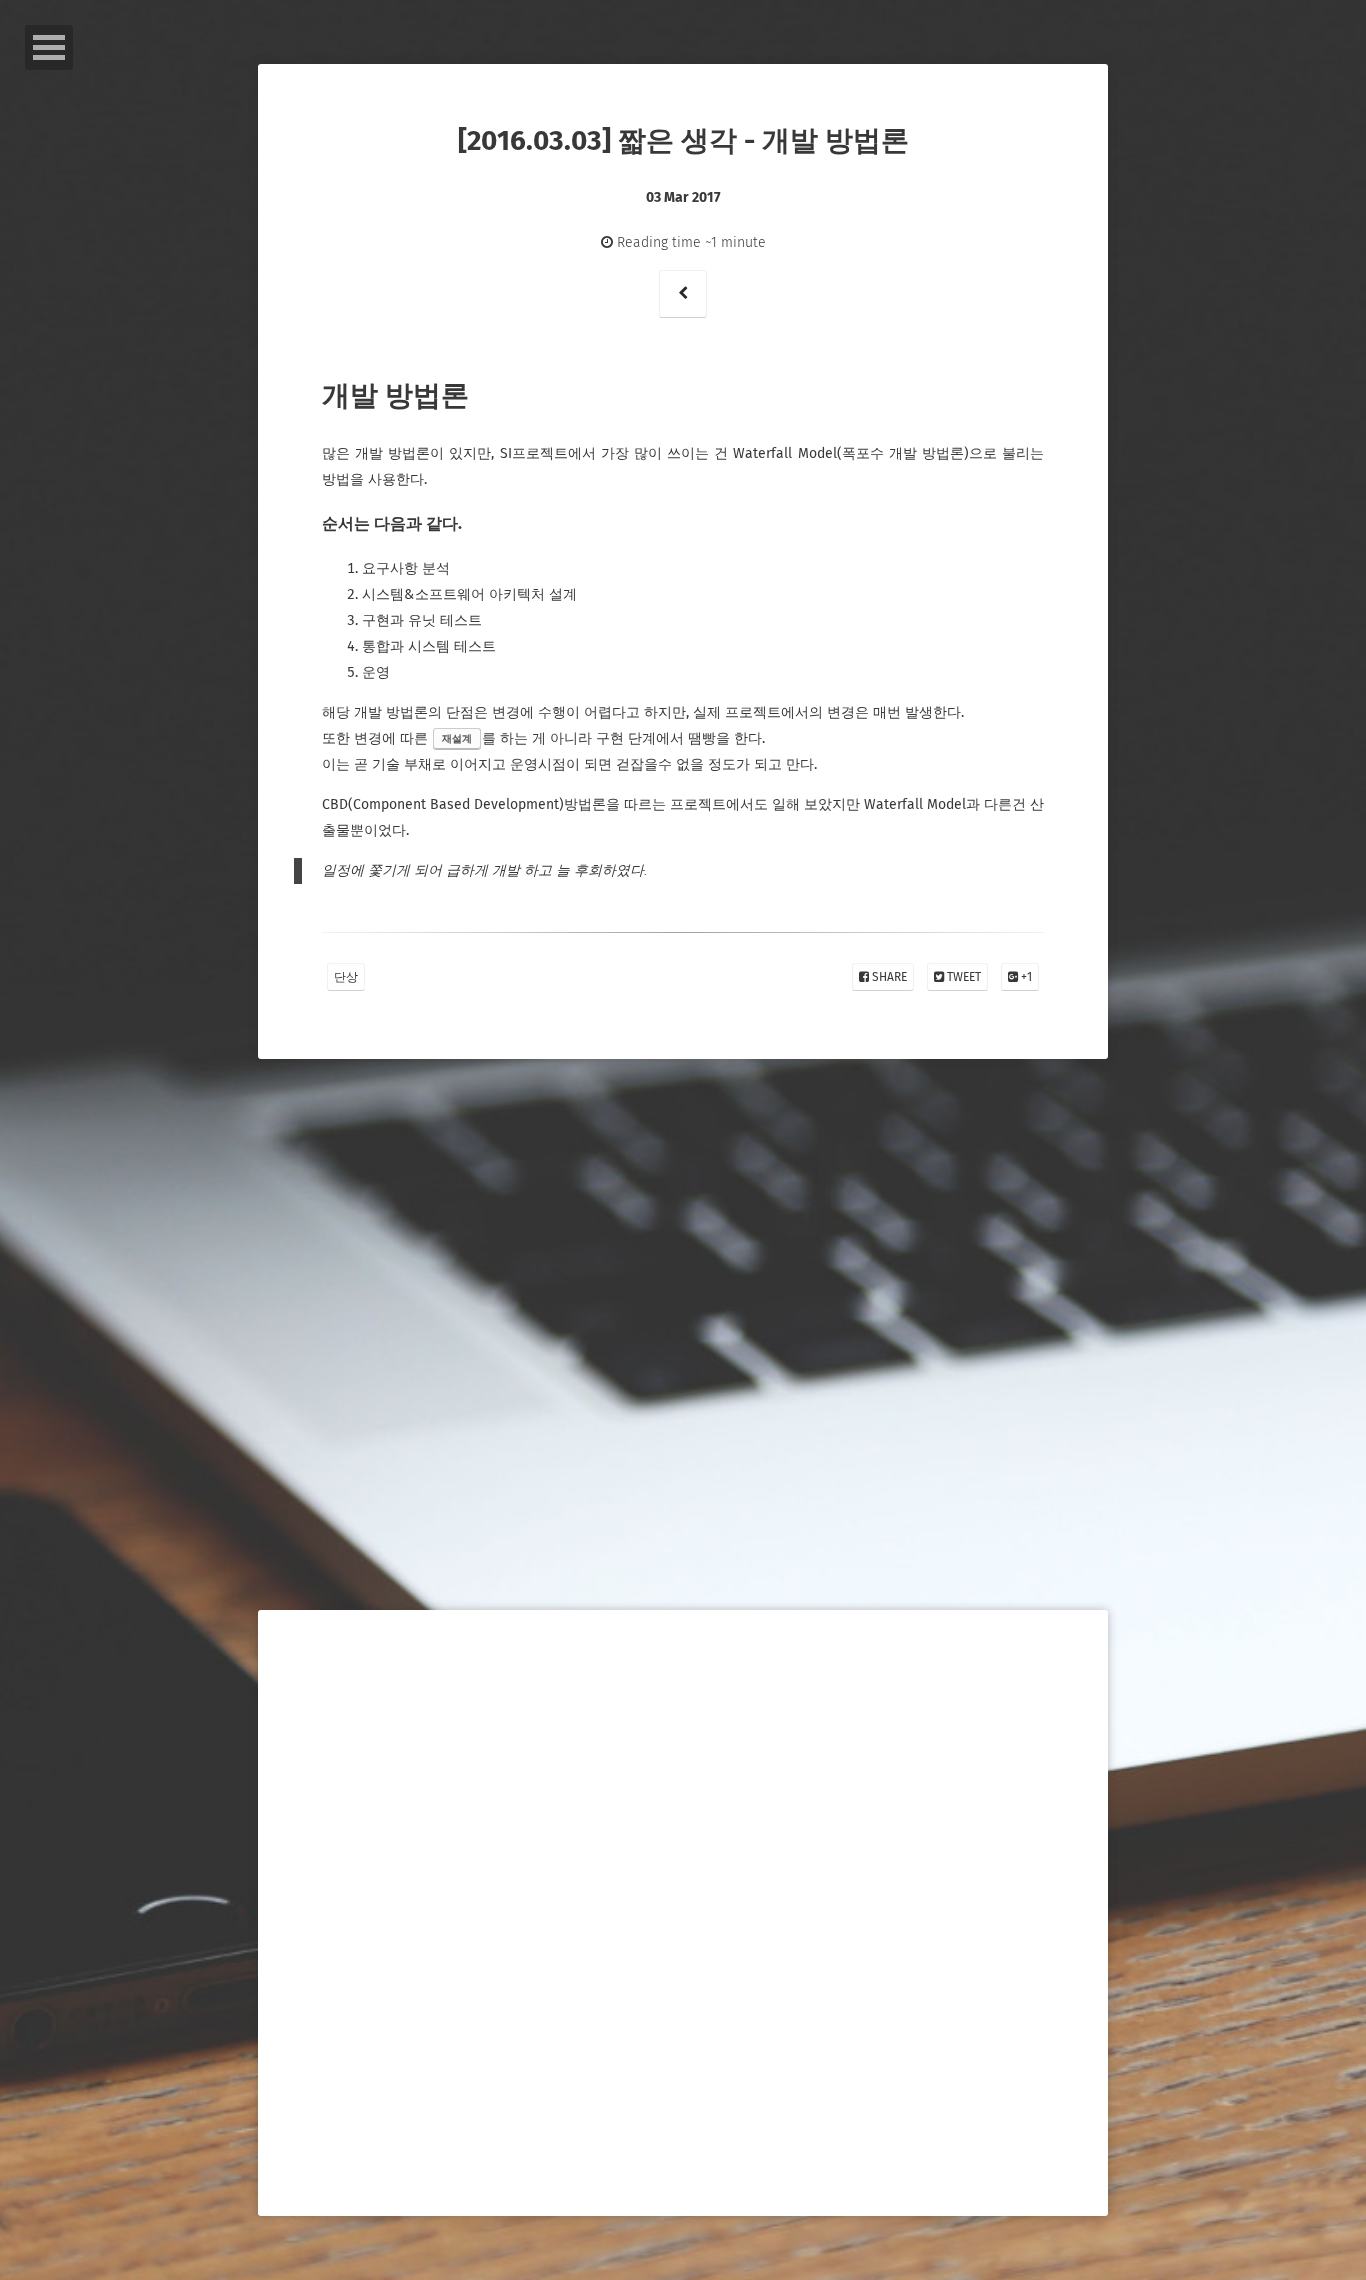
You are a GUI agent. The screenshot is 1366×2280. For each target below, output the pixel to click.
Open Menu (49, 47)
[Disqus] (683, 1392)
